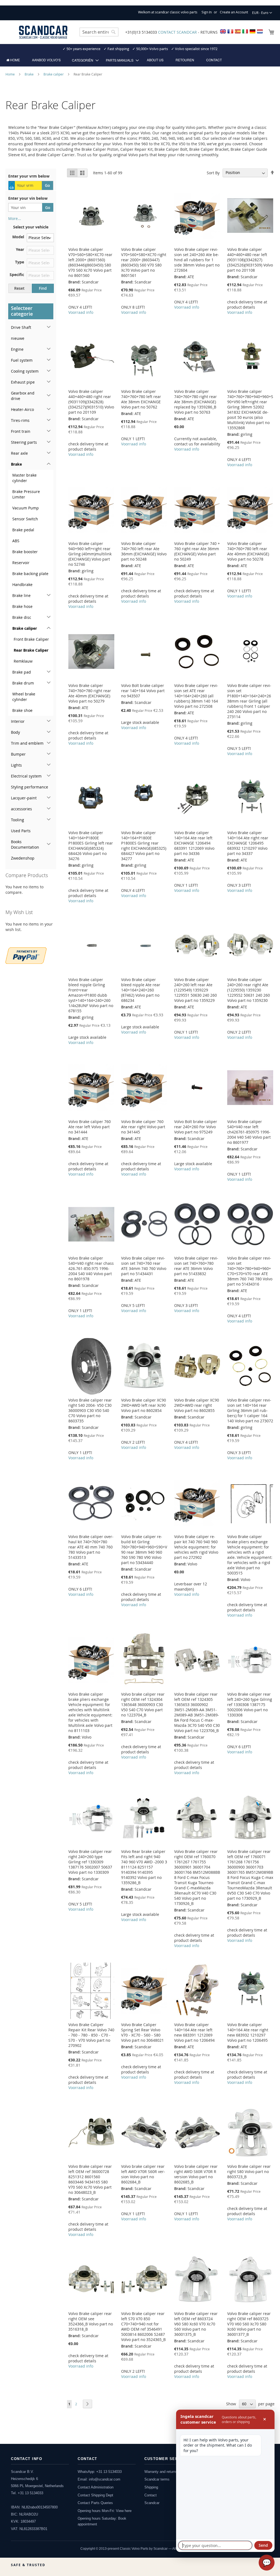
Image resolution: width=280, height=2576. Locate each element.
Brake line (21, 595)
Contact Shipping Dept (95, 2495)
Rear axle (19, 453)
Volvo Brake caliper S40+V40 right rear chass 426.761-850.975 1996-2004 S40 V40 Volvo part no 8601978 (91, 1268)
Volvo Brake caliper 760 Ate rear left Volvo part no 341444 (90, 1127)
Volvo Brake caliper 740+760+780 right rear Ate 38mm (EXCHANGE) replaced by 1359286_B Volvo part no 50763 (196, 402)
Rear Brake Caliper (31, 650)
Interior (18, 721)
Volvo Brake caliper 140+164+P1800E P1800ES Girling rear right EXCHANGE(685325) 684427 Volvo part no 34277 (144, 846)
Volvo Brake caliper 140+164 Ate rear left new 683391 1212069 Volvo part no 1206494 (194, 2032)
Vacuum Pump (26, 508)
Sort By (213, 172)
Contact (151, 2495)
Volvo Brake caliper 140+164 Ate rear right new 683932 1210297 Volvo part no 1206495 (248, 2032)
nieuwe (18, 338)
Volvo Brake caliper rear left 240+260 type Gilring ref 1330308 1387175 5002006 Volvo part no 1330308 (250, 1705)
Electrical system (26, 776)
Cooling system (25, 371)
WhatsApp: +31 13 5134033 (100, 2472)
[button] (262, 13)
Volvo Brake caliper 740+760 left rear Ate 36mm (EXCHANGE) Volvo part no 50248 (144, 551)
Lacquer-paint (24, 798)
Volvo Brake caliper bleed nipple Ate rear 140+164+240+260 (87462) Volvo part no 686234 (141, 990)
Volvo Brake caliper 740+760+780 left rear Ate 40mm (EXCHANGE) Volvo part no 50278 (248, 551)
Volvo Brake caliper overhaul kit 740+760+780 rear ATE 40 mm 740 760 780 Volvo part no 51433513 (91, 1547)
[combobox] (99, 32)
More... (15, 218)
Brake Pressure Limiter (26, 494)
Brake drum (23, 683)
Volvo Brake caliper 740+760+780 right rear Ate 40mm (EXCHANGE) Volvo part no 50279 (90, 693)
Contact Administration (96, 2487)
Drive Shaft (21, 327)
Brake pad (22, 672)
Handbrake (22, 584)
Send (263, 2545)
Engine (17, 349)
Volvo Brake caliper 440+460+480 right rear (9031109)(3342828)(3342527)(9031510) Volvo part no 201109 (91, 402)
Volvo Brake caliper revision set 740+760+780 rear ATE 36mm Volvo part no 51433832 (196, 1266)
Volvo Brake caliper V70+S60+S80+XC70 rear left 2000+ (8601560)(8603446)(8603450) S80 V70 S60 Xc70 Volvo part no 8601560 (90, 262)
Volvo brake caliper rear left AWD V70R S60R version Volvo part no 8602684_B (143, 2174)
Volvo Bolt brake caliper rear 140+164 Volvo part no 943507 (143, 691)
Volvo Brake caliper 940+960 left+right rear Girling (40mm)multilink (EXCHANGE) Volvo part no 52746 (90, 554)
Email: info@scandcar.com (99, 2479)
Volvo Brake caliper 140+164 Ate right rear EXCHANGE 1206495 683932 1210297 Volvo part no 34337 (248, 843)
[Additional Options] (26, 955)
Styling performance (30, 787)
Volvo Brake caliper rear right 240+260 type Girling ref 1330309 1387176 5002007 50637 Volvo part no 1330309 (90, 1862)
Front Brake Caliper (31, 639)
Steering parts (24, 442)
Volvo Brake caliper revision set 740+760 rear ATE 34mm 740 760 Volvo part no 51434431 (144, 1266)
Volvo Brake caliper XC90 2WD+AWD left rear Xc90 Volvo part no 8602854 (144, 1405)
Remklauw (23, 661)
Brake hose (22, 606)
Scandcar (152, 2503)
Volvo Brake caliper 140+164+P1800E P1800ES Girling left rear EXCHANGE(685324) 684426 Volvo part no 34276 (91, 846)
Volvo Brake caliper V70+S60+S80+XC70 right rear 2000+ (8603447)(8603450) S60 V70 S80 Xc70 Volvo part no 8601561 (144, 262)
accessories (21, 809)
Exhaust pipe (23, 382)
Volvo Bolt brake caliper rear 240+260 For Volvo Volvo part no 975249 (196, 1127)
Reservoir (21, 563)
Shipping (151, 2487)
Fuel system (22, 360)
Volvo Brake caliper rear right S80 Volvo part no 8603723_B (249, 2172)
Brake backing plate (30, 574)
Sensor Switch (25, 519)
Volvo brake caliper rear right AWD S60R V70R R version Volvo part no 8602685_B (196, 2174)
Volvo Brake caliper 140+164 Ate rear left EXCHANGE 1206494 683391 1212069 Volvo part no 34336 (194, 843)
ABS (16, 541)
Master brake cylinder (24, 478)
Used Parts (21, 831)
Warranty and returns (161, 2472)
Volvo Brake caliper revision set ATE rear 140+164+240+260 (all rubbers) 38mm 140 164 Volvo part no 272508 (196, 696)
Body (15, 732)
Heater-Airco (22, 409)
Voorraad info (81, 312)
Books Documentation (25, 844)
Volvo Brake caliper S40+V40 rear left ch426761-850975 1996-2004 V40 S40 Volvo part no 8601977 (249, 1132)
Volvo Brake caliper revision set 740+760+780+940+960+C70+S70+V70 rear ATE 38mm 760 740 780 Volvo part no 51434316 (250, 1271)
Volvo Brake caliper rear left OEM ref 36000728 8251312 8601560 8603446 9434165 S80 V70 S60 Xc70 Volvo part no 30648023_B (90, 2179)
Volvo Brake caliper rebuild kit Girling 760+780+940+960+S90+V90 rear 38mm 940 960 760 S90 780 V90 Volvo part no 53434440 (144, 1550)
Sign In (207, 12)
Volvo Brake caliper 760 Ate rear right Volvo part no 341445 (143, 1127)
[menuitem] (13, 60)
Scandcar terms (157, 2479)
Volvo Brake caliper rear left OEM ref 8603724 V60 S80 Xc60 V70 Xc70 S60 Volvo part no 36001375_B (196, 2324)
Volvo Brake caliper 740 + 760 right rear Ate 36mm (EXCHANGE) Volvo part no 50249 (197, 551)
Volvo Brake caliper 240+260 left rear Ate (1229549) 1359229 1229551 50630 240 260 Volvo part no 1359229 (196, 990)
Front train (21, 431)
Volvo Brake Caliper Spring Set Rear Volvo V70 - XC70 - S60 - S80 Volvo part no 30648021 (142, 2032)
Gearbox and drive (23, 396)
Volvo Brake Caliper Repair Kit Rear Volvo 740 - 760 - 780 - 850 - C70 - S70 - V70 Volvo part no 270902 (91, 2035)
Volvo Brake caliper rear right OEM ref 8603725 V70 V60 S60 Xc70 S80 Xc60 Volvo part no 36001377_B (249, 2324)
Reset (19, 288)
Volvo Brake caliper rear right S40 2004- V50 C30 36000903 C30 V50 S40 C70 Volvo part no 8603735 (90, 1410)
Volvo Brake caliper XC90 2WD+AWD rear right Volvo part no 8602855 (197, 1405)
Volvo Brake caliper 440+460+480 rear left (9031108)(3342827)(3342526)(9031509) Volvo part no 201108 (250, 260)
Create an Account (234, 12)
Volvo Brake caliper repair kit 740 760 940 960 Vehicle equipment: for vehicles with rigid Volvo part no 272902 (196, 1547)
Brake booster (25, 552)
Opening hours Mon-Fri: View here (105, 2511)
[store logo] (43, 32)
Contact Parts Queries (95, 2503)
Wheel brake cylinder (24, 697)
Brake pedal (23, 530)
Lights (16, 765)
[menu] (140, 60)
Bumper (18, 754)
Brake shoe (22, 710)
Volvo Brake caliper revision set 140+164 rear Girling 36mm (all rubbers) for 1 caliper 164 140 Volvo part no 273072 (250, 1410)
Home (11, 74)
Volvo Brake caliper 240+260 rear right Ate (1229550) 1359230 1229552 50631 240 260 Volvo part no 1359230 (249, 990)
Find (43, 288)
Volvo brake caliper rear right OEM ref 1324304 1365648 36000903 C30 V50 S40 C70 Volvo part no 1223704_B (143, 1705)
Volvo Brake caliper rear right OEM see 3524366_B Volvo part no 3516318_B (91, 2321)
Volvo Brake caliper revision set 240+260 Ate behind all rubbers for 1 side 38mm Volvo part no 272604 (197, 260)
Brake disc (22, 617)
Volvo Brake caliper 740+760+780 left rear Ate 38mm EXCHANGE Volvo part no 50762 (141, 399)
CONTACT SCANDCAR (177, 32)
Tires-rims (20, 420)
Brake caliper (54, 74)
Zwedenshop (23, 858)
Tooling (17, 820)
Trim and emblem (27, 743)
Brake (30, 74)
